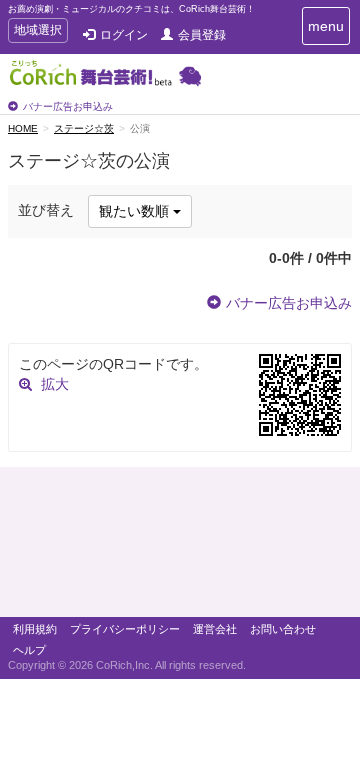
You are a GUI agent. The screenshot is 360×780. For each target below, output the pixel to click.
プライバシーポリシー (125, 629)
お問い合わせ (283, 629)
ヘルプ (29, 650)
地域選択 (37, 32)
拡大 (55, 384)
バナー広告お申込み (68, 106)
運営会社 (215, 629)
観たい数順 (136, 211)
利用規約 (35, 629)
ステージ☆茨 (84, 128)
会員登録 (202, 35)
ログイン (124, 35)
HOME (23, 128)
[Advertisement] (180, 547)
